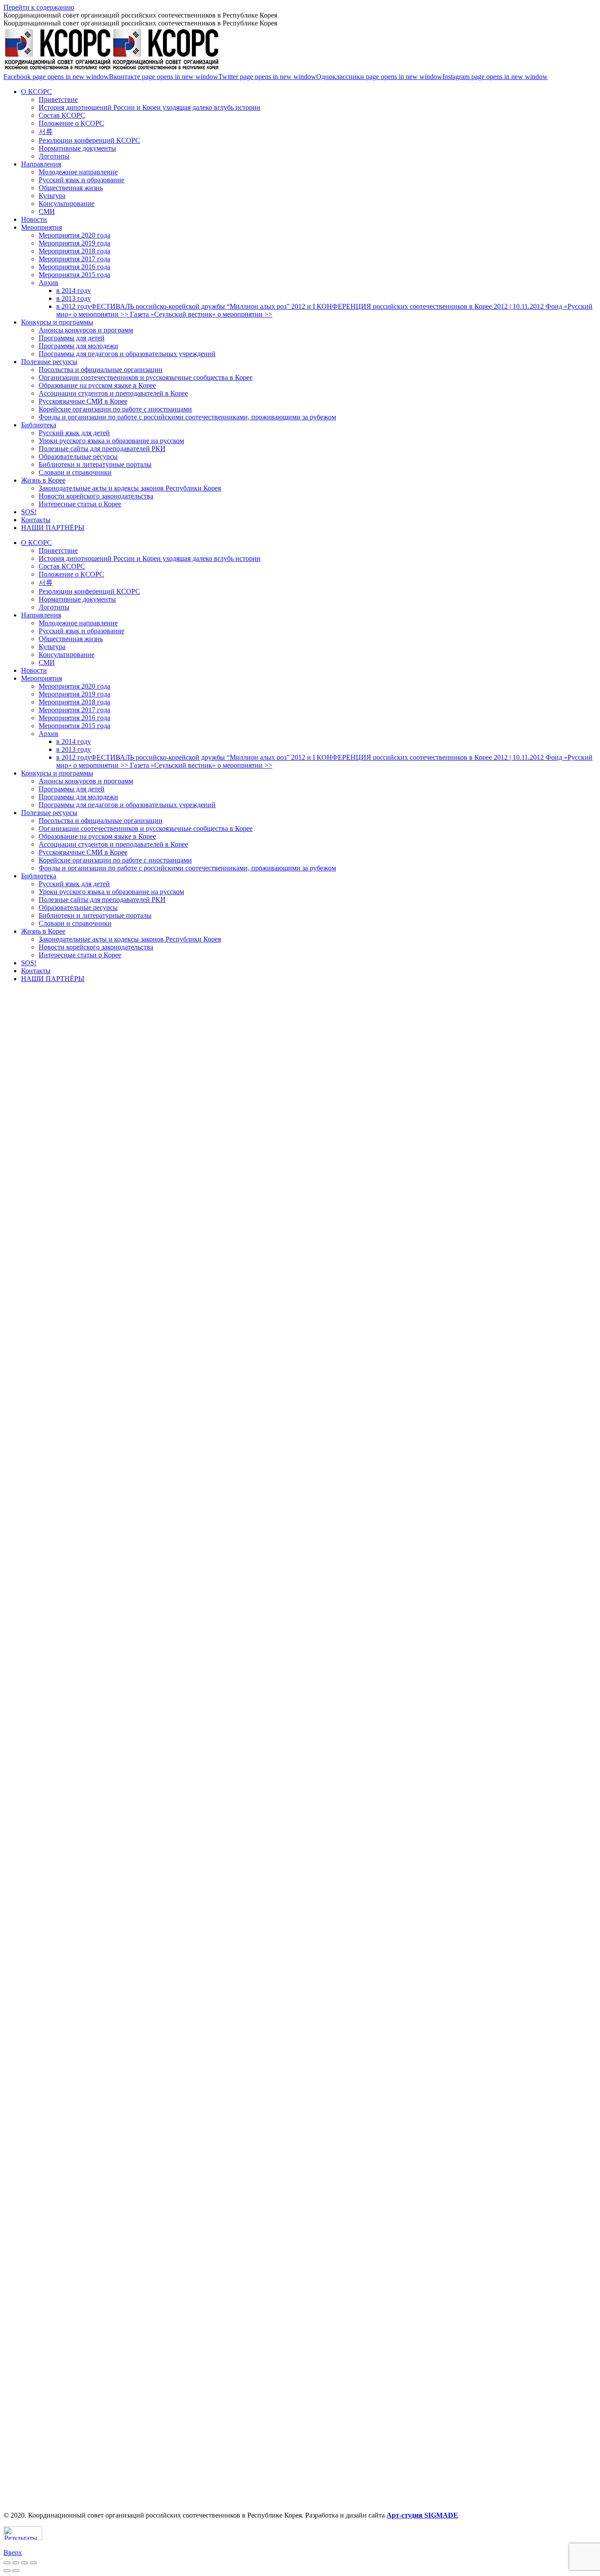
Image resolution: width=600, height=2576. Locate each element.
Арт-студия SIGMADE (422, 2515)
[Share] (16, 2563)
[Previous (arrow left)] (7, 2571)
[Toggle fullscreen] (25, 2563)
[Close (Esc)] (7, 2563)
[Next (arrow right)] (16, 2571)
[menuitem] (36, 92)
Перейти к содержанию (39, 7)
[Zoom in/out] (33, 2563)
